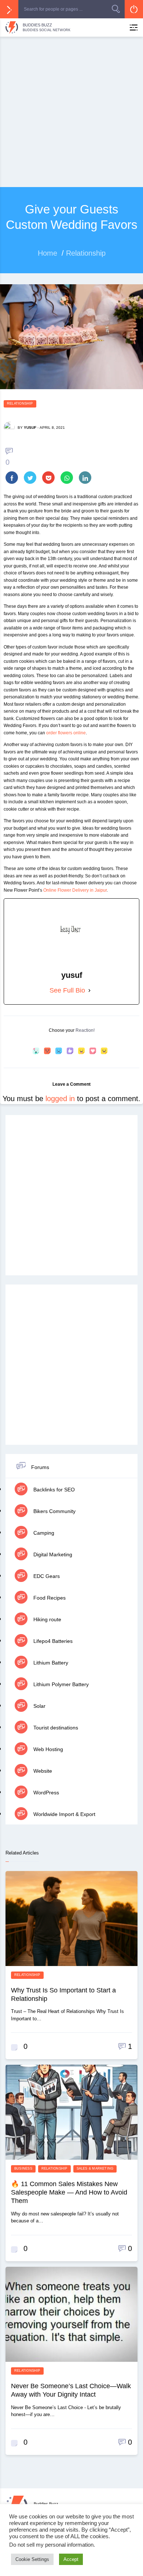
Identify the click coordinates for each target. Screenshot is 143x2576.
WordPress (45, 1793)
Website (42, 1771)
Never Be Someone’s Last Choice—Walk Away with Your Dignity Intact (71, 2390)
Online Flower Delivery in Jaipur (75, 890)
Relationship (20, 403)
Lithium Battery (50, 1663)
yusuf (30, 427)
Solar (39, 1706)
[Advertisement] (71, 112)
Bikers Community (54, 1511)
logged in (60, 1099)
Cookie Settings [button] (32, 2559)
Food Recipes (49, 1598)
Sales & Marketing (95, 2168)
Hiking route (47, 1619)
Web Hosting (47, 1749)
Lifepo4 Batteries (52, 1641)
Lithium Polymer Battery (60, 1684)
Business (23, 2168)
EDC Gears (46, 1576)
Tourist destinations (55, 1728)
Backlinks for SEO (53, 1490)
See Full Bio (67, 990)
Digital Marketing (52, 1554)
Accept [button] (71, 2559)
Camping (43, 1533)
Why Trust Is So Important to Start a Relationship (63, 1994)
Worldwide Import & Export (64, 1814)
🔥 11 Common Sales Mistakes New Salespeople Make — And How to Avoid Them (69, 2192)
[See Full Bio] (89, 991)
